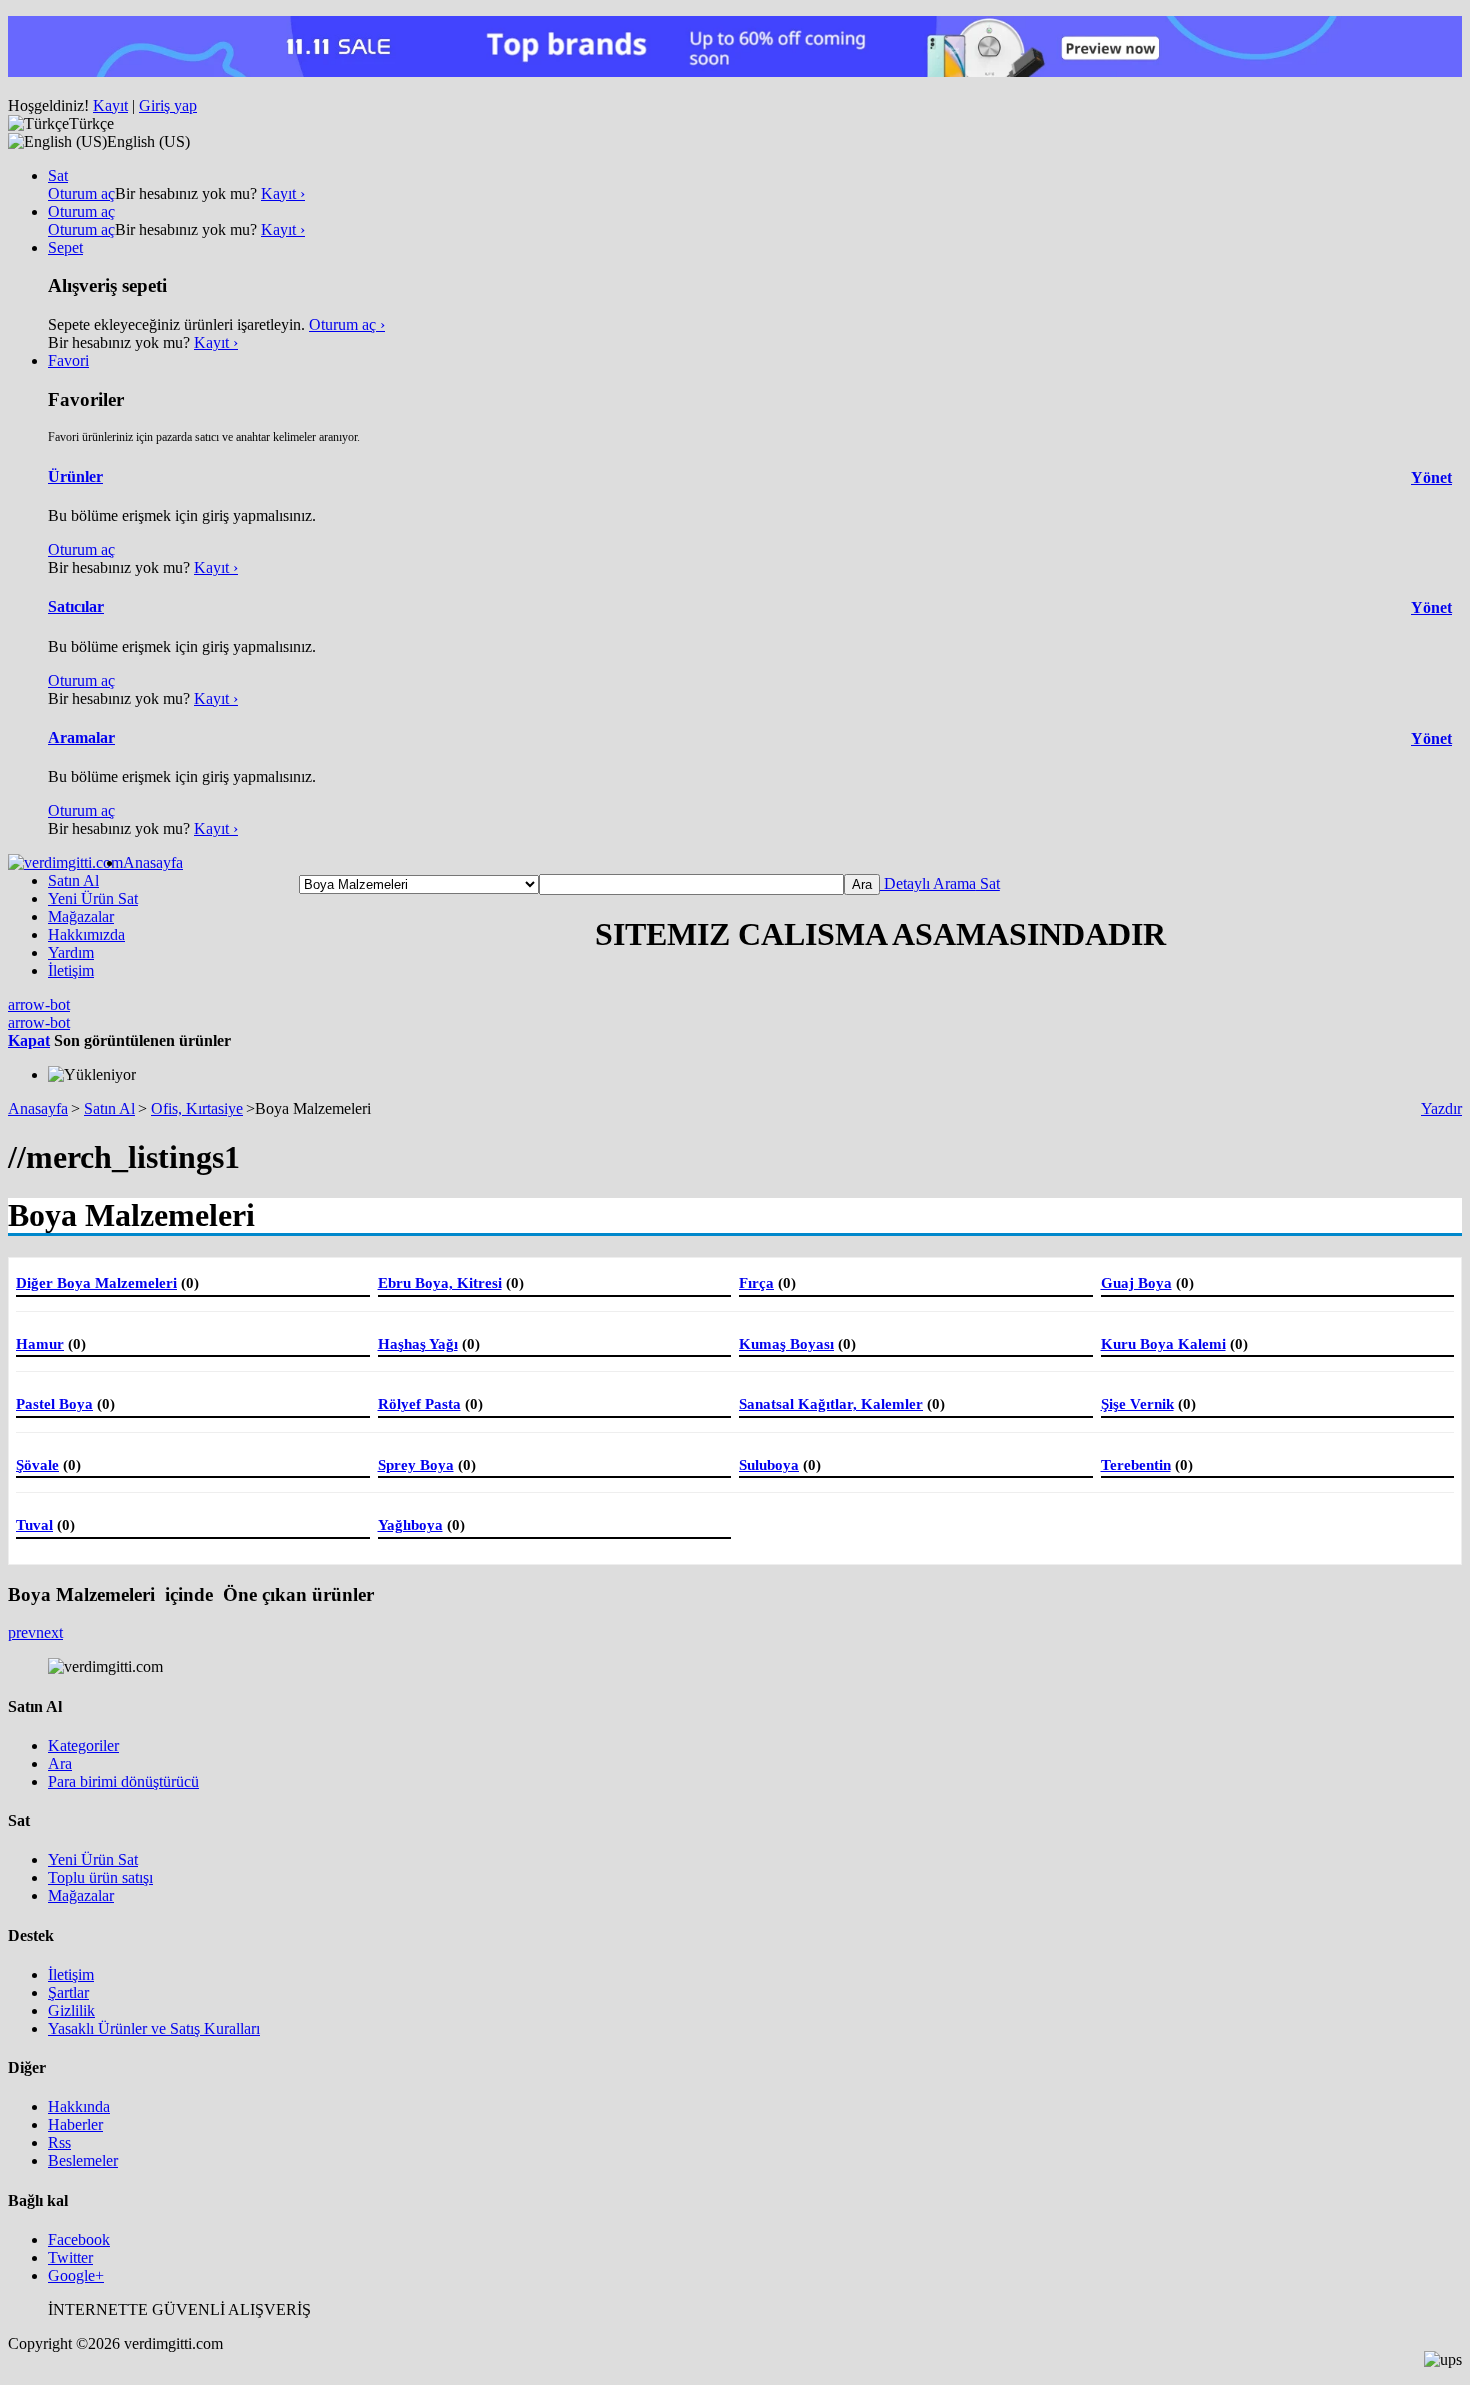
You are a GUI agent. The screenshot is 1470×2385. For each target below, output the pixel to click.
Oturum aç (81, 193)
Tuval (34, 1525)
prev (22, 1632)
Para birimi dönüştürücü (123, 1781)
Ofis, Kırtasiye (197, 1108)
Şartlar (68, 1992)
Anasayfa (153, 862)
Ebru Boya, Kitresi (440, 1283)
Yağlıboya (410, 1525)
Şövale (37, 1465)
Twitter (70, 2257)
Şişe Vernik (1137, 1404)
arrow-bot (39, 1004)
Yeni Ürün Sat (93, 898)
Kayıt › (283, 193)
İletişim (71, 970)
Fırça (756, 1283)
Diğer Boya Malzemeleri (96, 1283)
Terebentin (1136, 1465)
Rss (59, 2142)
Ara (60, 1763)
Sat (988, 883)
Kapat (29, 1040)
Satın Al (73, 880)
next (49, 1632)
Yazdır (1441, 1108)
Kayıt (110, 105)
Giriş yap (168, 105)
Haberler (75, 2124)
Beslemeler (83, 2160)
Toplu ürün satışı (100, 1877)
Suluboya (769, 1465)
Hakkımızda (86, 934)
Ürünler (75, 476)
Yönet (1431, 477)
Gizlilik (71, 2010)
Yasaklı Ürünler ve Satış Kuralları (154, 2028)
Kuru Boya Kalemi (1163, 1344)
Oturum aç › (347, 324)
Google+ (76, 2275)
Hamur (40, 1344)
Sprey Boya (416, 1465)
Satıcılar (76, 606)
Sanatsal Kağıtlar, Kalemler (831, 1404)
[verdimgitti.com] (65, 862)
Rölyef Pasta (419, 1404)
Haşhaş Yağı (418, 1344)
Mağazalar (81, 916)
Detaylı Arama (928, 883)
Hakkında (79, 2106)
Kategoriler (83, 1745)
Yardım (71, 952)
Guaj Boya (1136, 1283)
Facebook (79, 2239)
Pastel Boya (54, 1404)
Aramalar (81, 737)
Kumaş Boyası (786, 1344)
